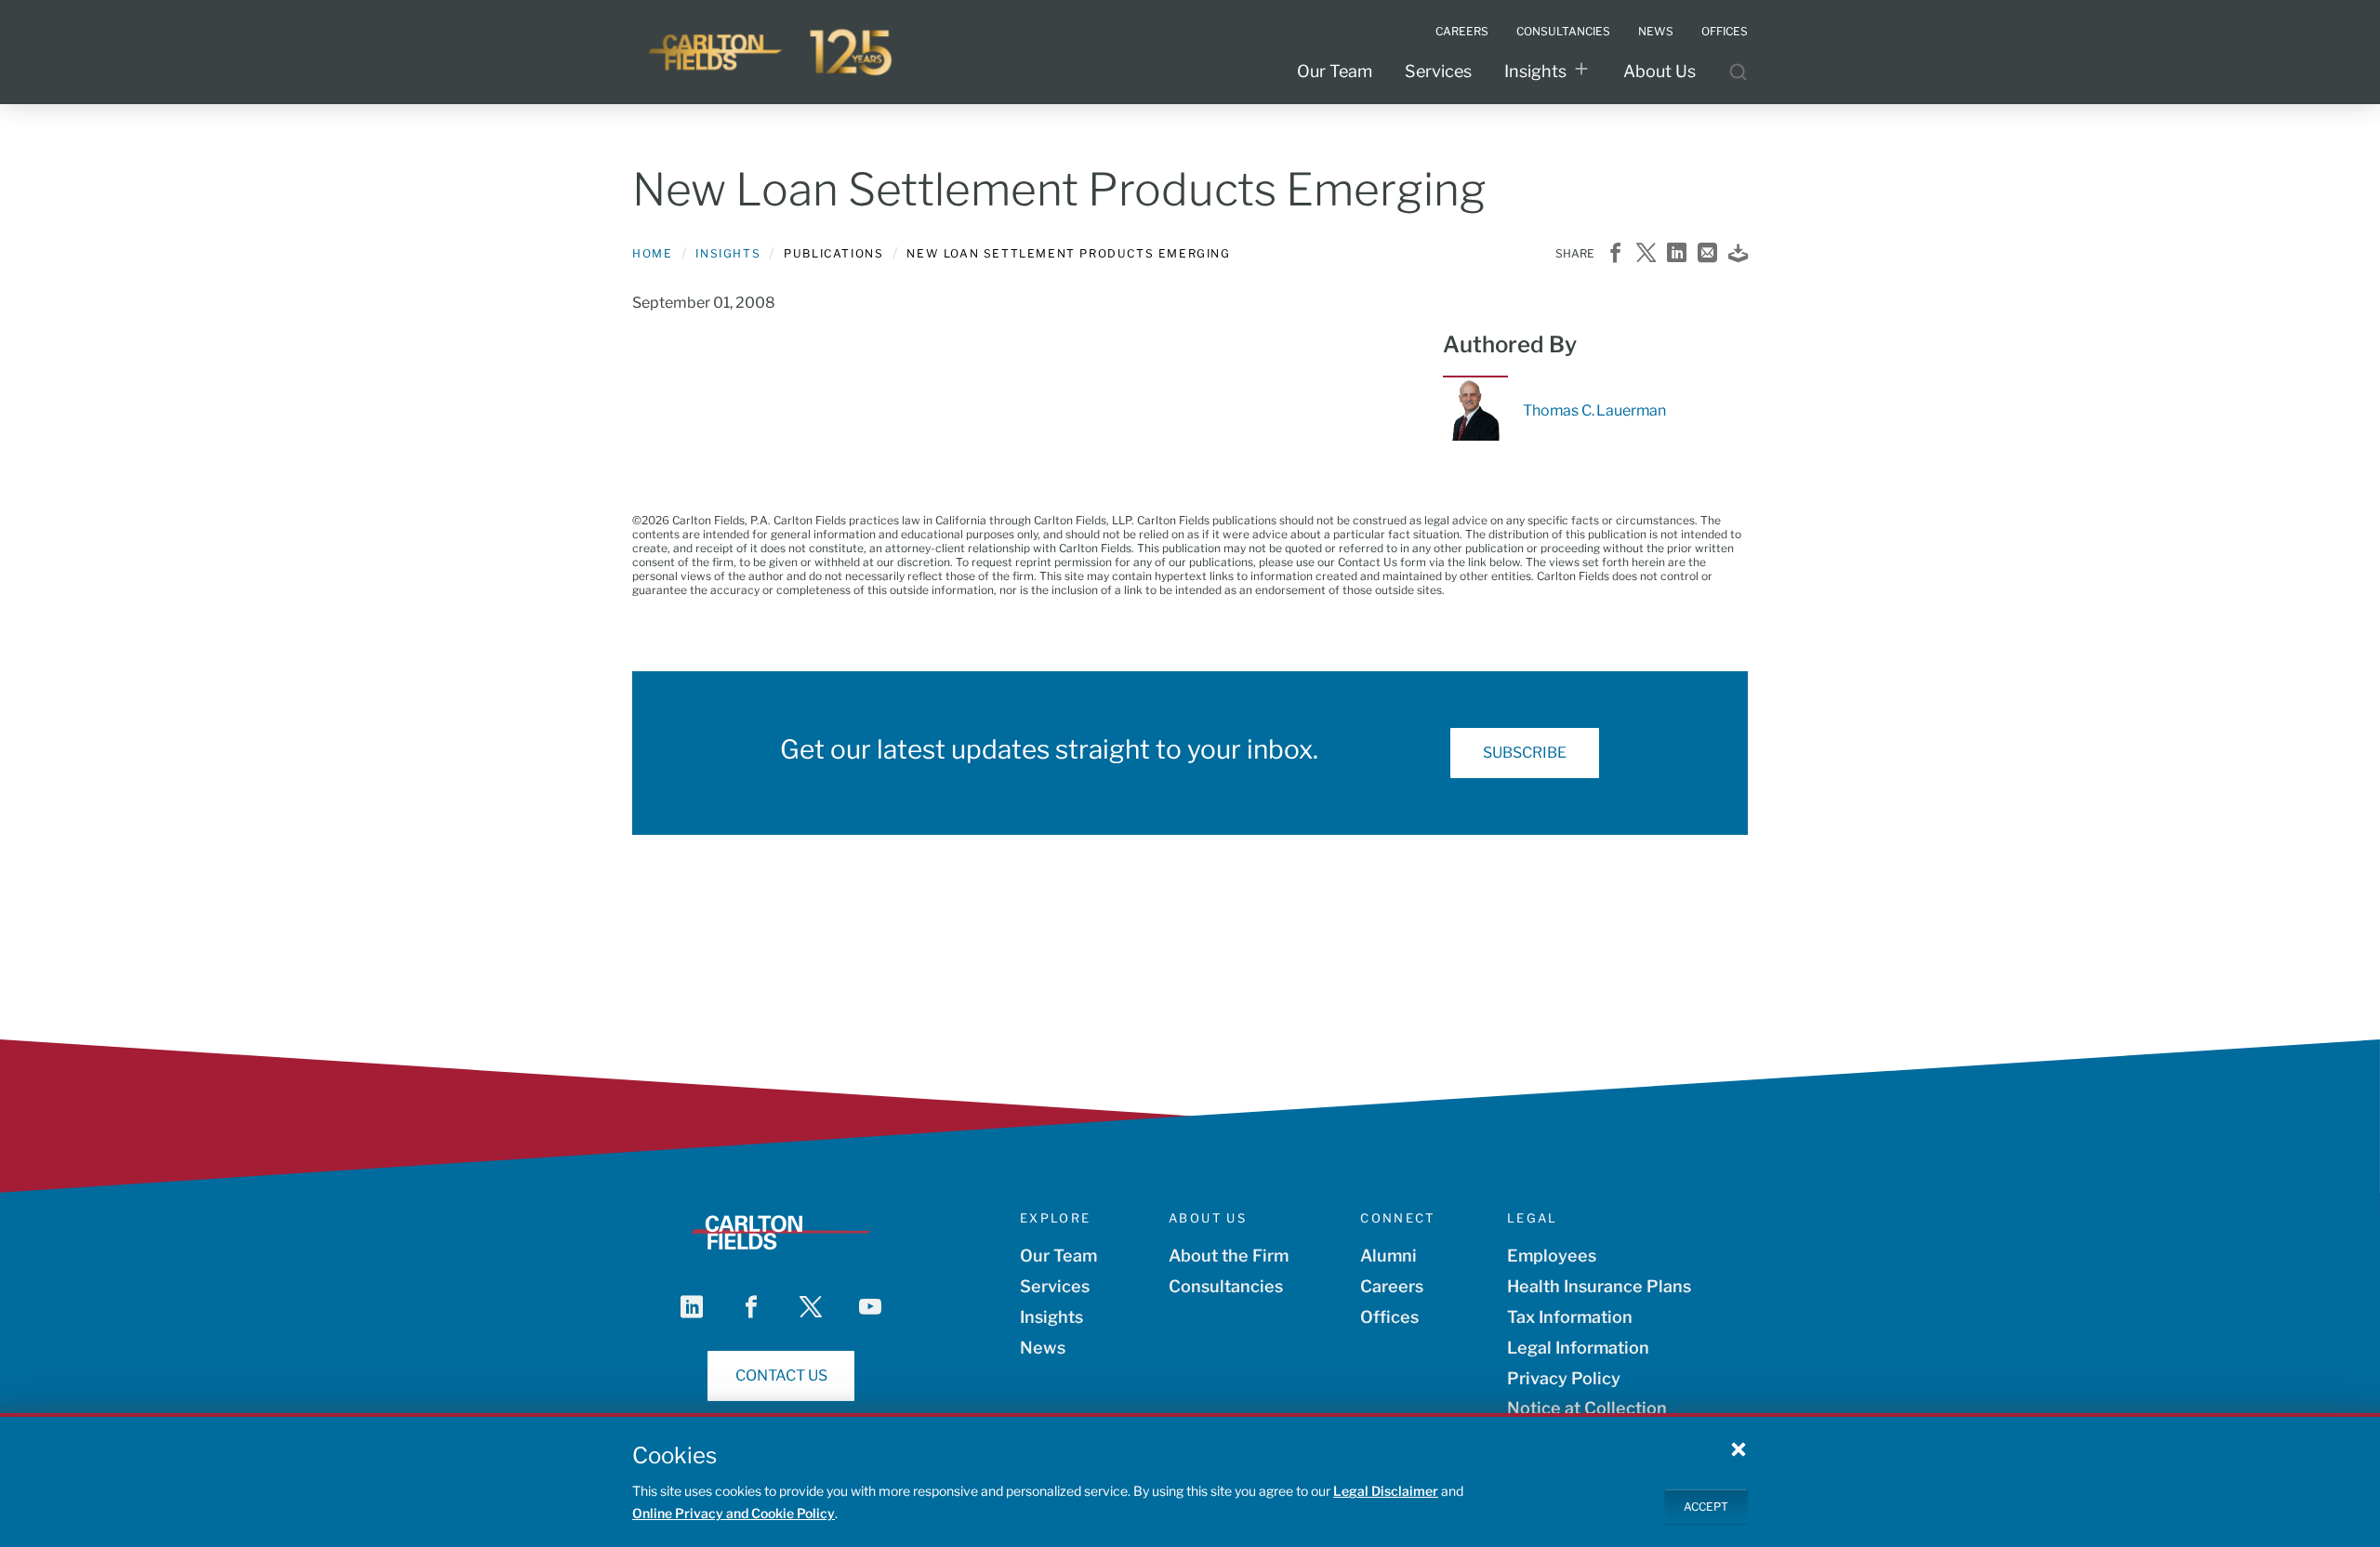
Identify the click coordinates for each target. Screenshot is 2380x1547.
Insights (1535, 71)
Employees (1552, 1256)
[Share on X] (1646, 254)
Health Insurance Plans (1599, 1286)
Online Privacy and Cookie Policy (734, 1513)
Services (1438, 71)
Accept (1706, 1506)
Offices (1389, 1317)
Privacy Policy (1564, 1378)
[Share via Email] (1707, 254)
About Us (1659, 71)
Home (652, 253)
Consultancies (1226, 1286)
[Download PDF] (1738, 254)
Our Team (1335, 71)
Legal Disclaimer (1386, 1491)
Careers (1392, 1286)
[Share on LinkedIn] (1677, 254)
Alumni (1388, 1256)
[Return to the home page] (772, 52)
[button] (1739, 1448)
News (1043, 1348)
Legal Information (1578, 1348)
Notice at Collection (1587, 1408)
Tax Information (1570, 1317)
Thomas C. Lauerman (1594, 410)
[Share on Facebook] (1615, 254)
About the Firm (1229, 1256)
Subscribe (1525, 753)
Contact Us (781, 1375)
